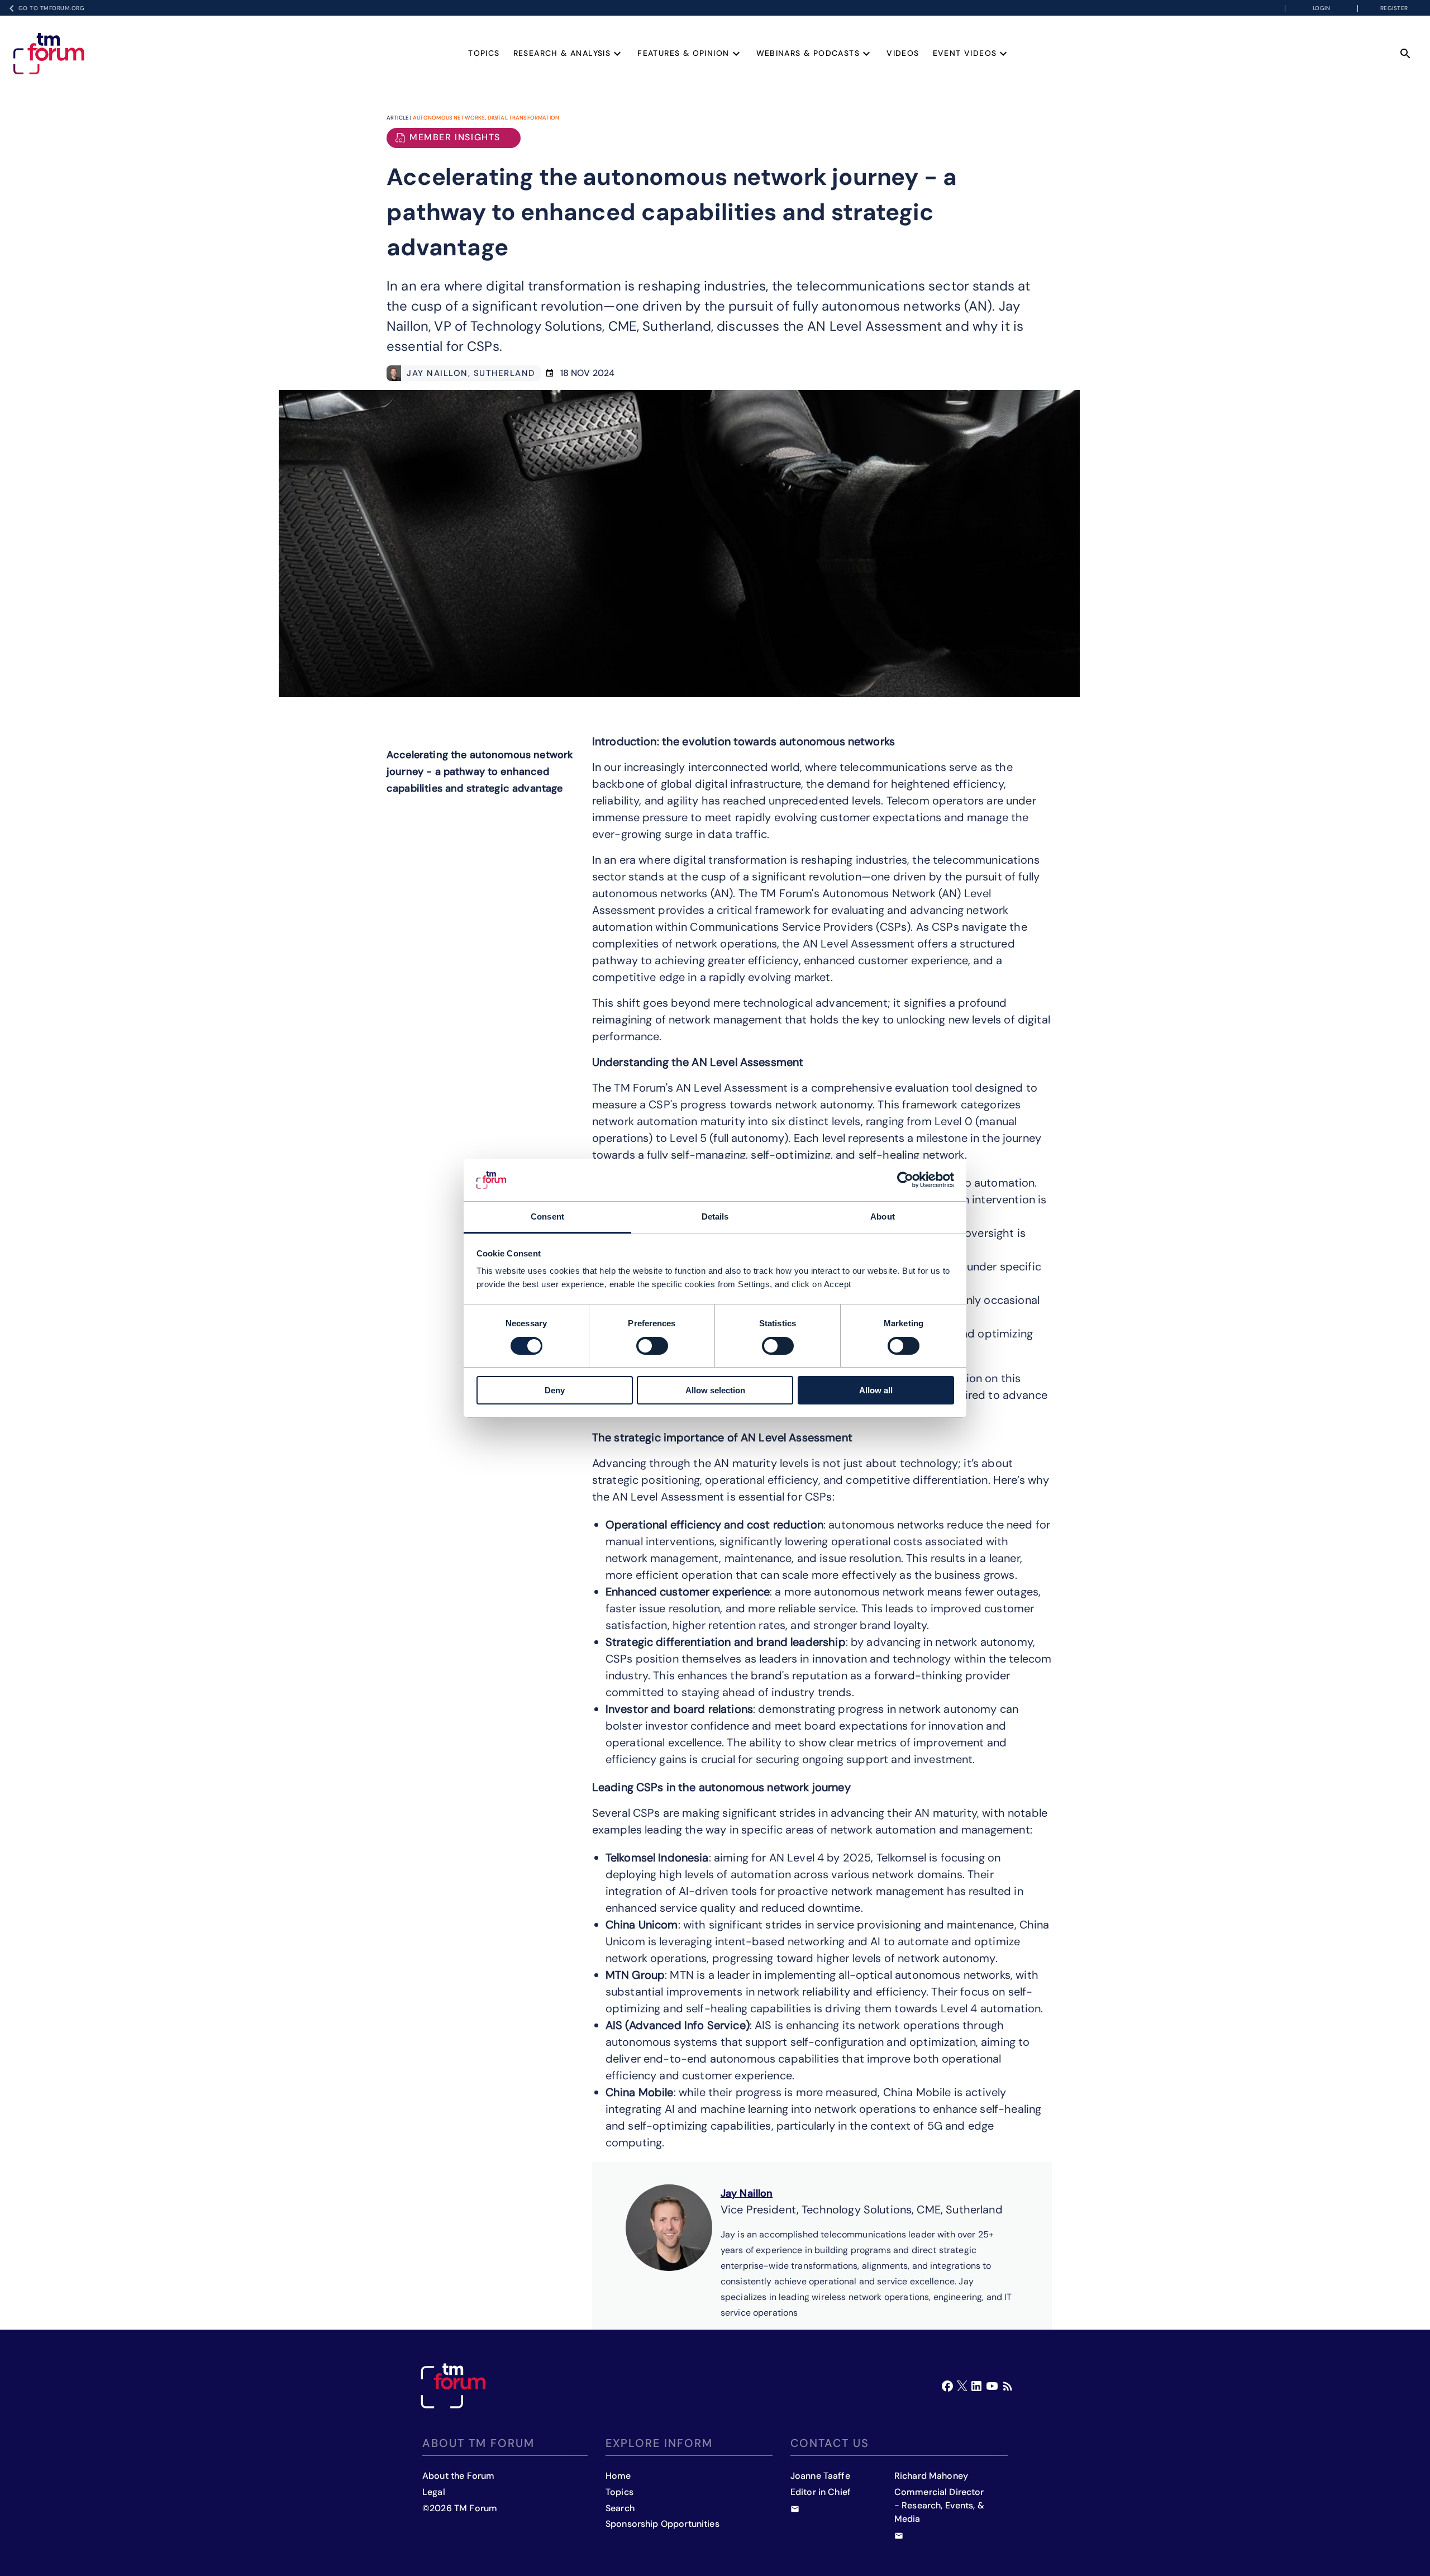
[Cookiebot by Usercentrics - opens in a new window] (905, 1180)
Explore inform (659, 2443)
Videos (903, 53)
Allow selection (715, 1390)
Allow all (876, 1390)
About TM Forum (478, 2443)
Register (1394, 8)
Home (618, 2476)
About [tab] (883, 1216)
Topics (484, 53)
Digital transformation (523, 118)
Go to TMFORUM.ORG (52, 8)
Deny (555, 1390)
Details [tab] (715, 1216)
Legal (434, 2492)
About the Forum (458, 2476)
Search (620, 2508)
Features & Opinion (683, 53)
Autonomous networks (449, 118)
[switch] (652, 1346)
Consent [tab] (547, 1216)
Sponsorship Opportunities (662, 2524)
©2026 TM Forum (460, 2508)
